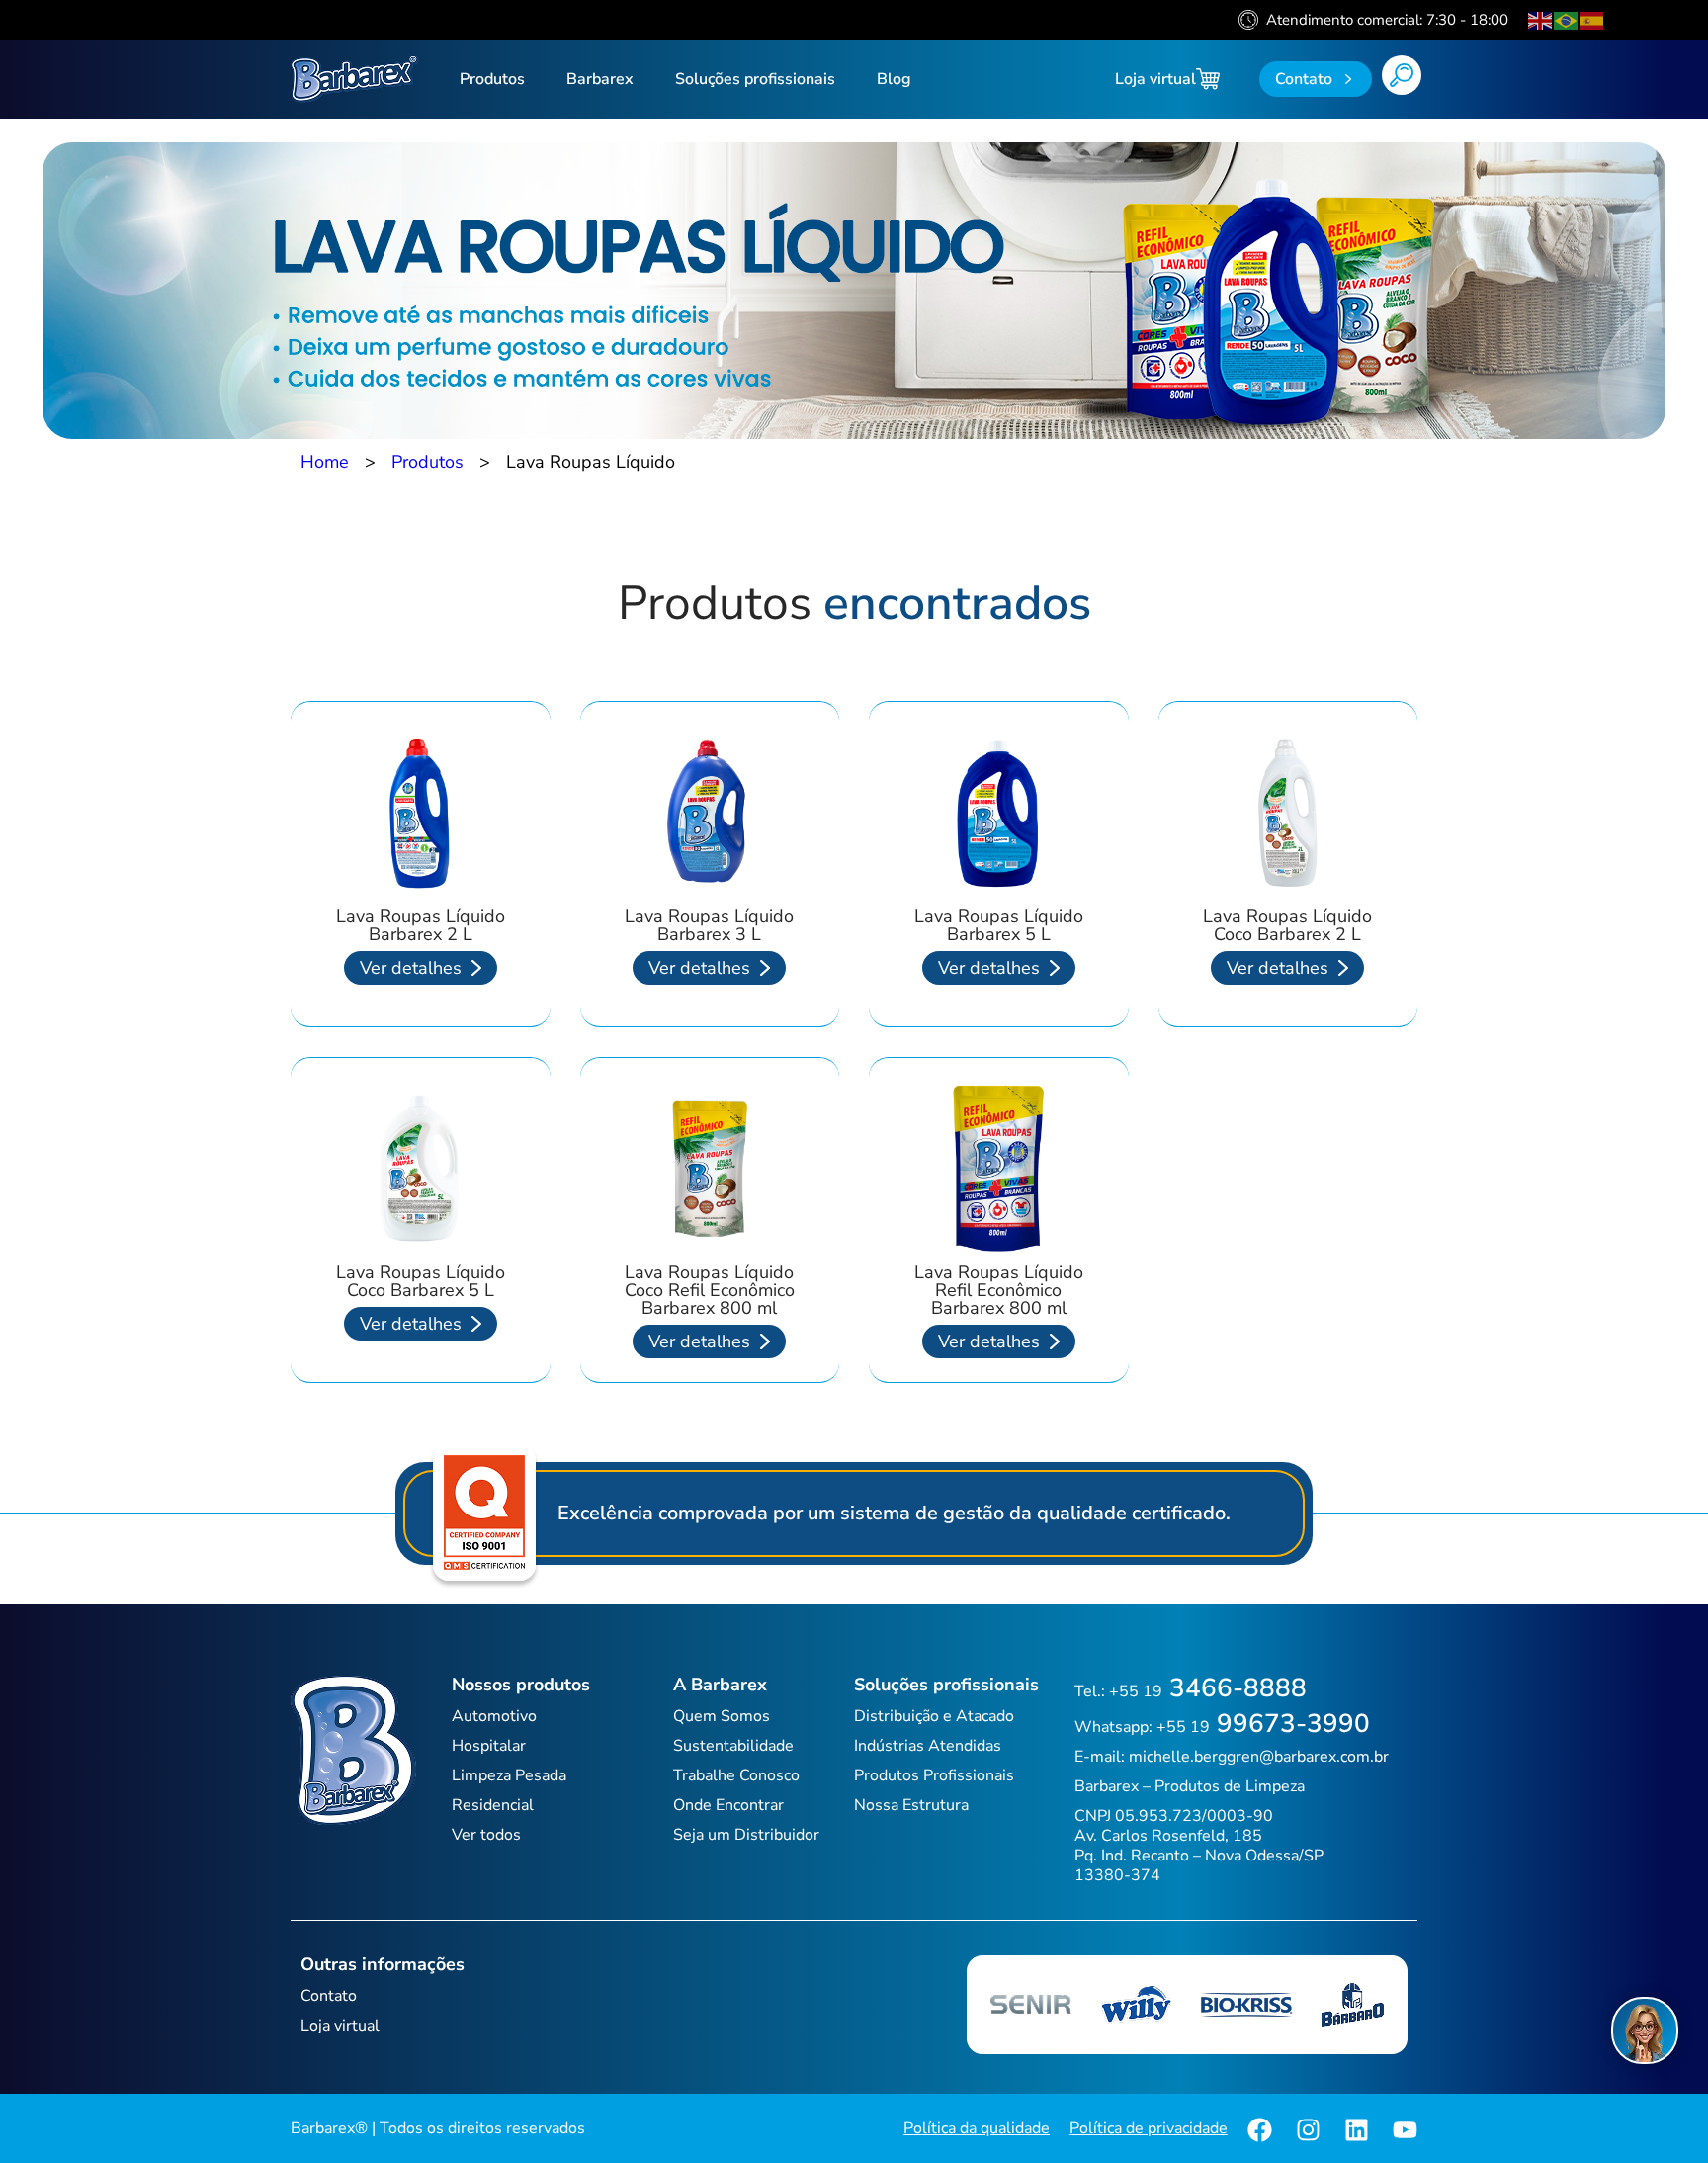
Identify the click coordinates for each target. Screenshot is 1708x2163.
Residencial (493, 1805)
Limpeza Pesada (509, 1775)
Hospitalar (489, 1746)
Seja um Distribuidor (746, 1835)
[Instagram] (1308, 2130)
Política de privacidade (1149, 2128)
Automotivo (494, 1716)
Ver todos (486, 1835)
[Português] (1567, 20)
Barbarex (600, 79)
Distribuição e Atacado (934, 1716)
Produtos (492, 79)
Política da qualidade (977, 2128)
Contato (329, 1996)
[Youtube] (1405, 2130)
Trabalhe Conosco (736, 1775)
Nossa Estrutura (911, 1805)
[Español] (1592, 20)
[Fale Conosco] (1645, 2031)
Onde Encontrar (728, 1805)
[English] (1541, 20)
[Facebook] (1260, 2130)
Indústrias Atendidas (928, 1746)
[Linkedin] (1357, 2130)
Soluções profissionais (755, 79)
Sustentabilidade (733, 1746)
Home (325, 462)
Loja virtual (1155, 79)
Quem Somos (722, 1716)
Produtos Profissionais (934, 1775)
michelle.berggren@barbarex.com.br (1259, 1757)
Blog (894, 79)
